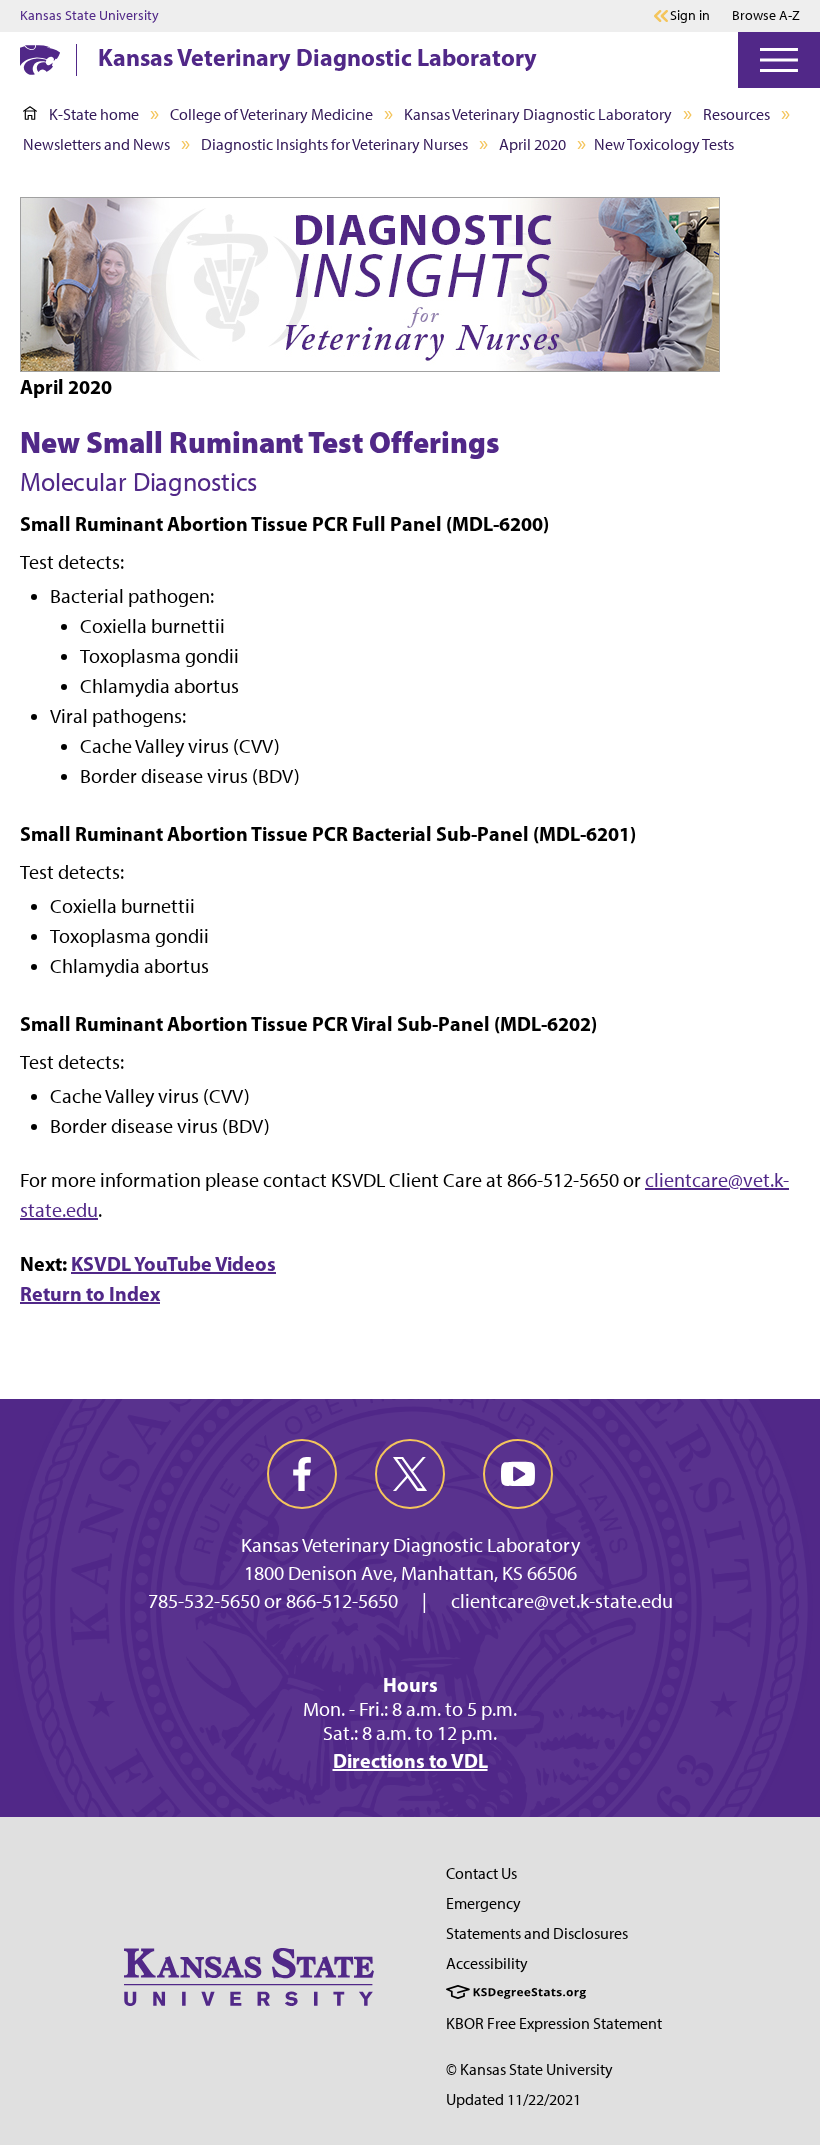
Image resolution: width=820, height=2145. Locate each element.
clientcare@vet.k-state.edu (562, 1601)
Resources (736, 114)
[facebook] (302, 1474)
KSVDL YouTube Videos (173, 1263)
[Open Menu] (779, 60)
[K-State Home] (40, 59)
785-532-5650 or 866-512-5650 (273, 1601)
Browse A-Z (766, 15)
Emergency (483, 1903)
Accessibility (487, 1963)
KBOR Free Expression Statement (554, 2023)
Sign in (690, 16)
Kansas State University (89, 16)
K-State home (94, 114)
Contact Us (481, 1873)
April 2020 (532, 144)
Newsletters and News (96, 144)
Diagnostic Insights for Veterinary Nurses (334, 144)
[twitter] (410, 1474)
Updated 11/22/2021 (513, 2099)
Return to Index (90, 1293)
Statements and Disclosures (537, 1933)
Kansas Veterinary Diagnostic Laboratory (317, 57)
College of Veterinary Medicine (271, 114)
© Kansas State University (529, 2069)
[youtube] (518, 1474)
